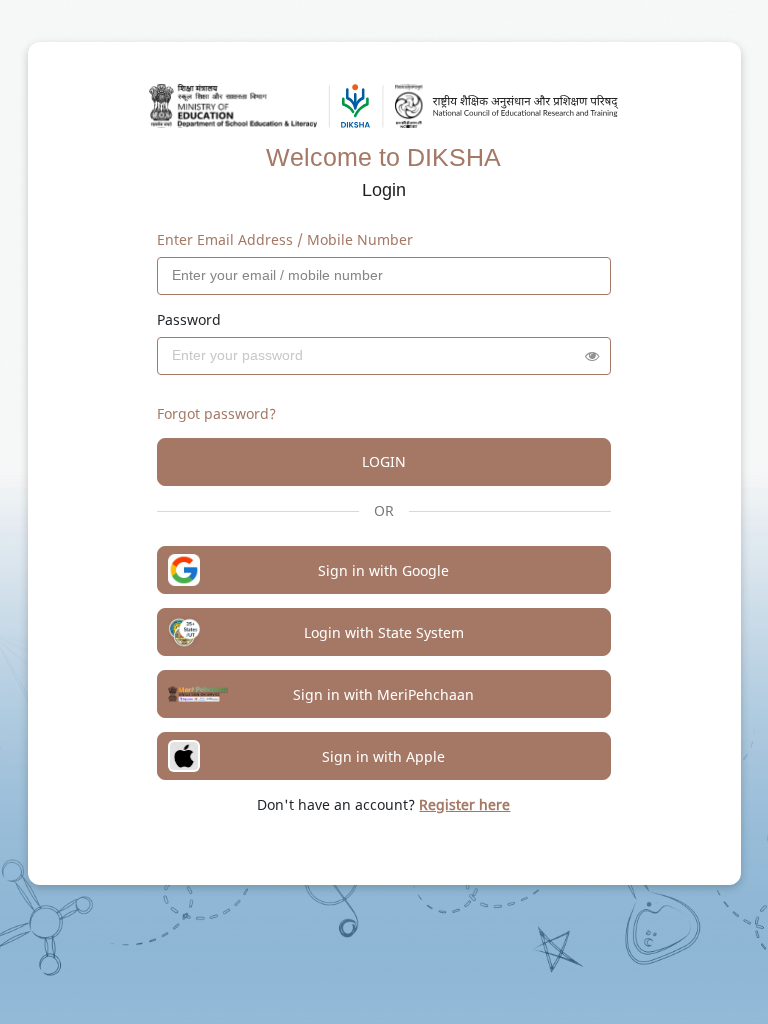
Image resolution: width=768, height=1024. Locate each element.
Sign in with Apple (383, 756)
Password (189, 319)
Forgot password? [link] (216, 413)
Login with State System (384, 632)
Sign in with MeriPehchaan (383, 694)
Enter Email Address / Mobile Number (285, 239)
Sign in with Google (383, 570)
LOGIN (384, 461)
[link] (464, 804)
